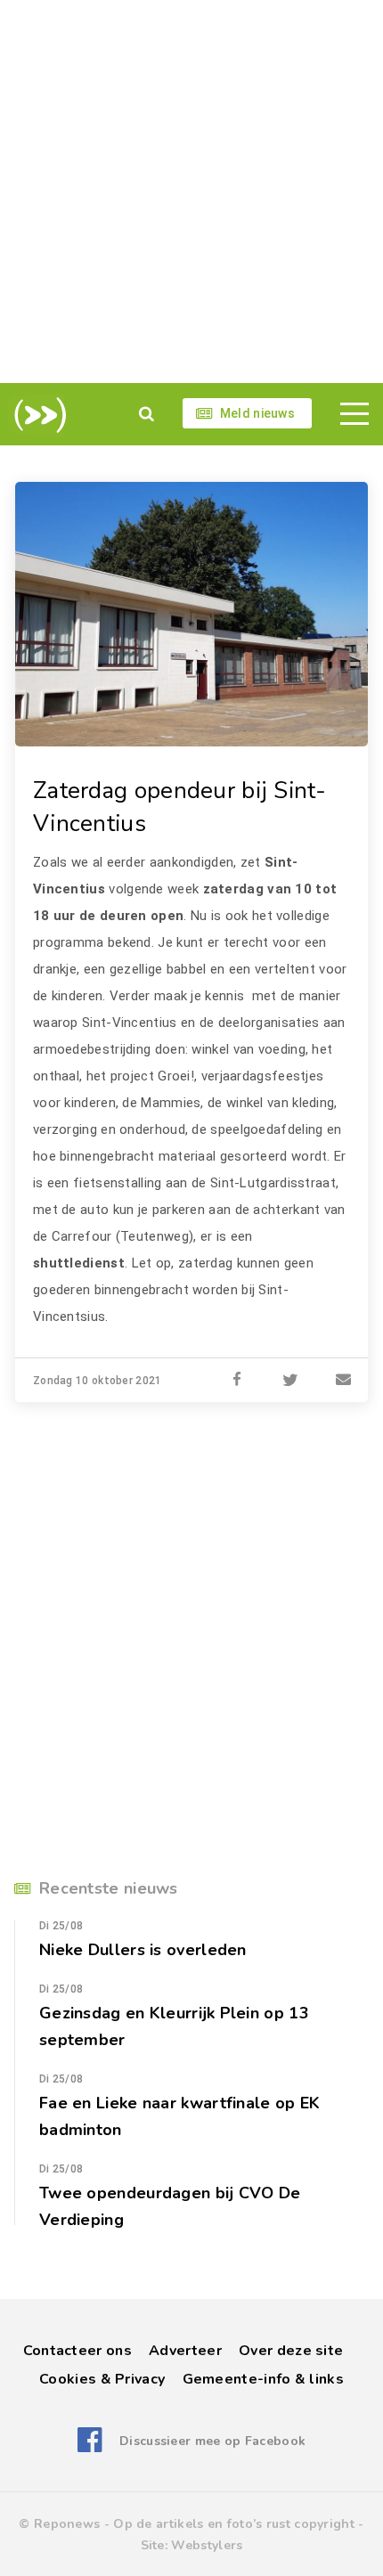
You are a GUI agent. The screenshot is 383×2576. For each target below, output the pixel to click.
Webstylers (207, 2545)
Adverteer (185, 2351)
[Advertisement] (191, 192)
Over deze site (291, 2351)
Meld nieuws (257, 413)
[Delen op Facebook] (237, 1381)
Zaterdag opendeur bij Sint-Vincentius (180, 807)
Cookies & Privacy (102, 2379)
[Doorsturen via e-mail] (344, 1381)
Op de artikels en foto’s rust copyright (234, 2524)
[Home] (37, 415)
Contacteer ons (77, 2351)
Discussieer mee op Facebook (212, 2441)
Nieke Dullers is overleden (143, 1950)
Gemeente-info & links (263, 2379)
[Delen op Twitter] (290, 1381)
